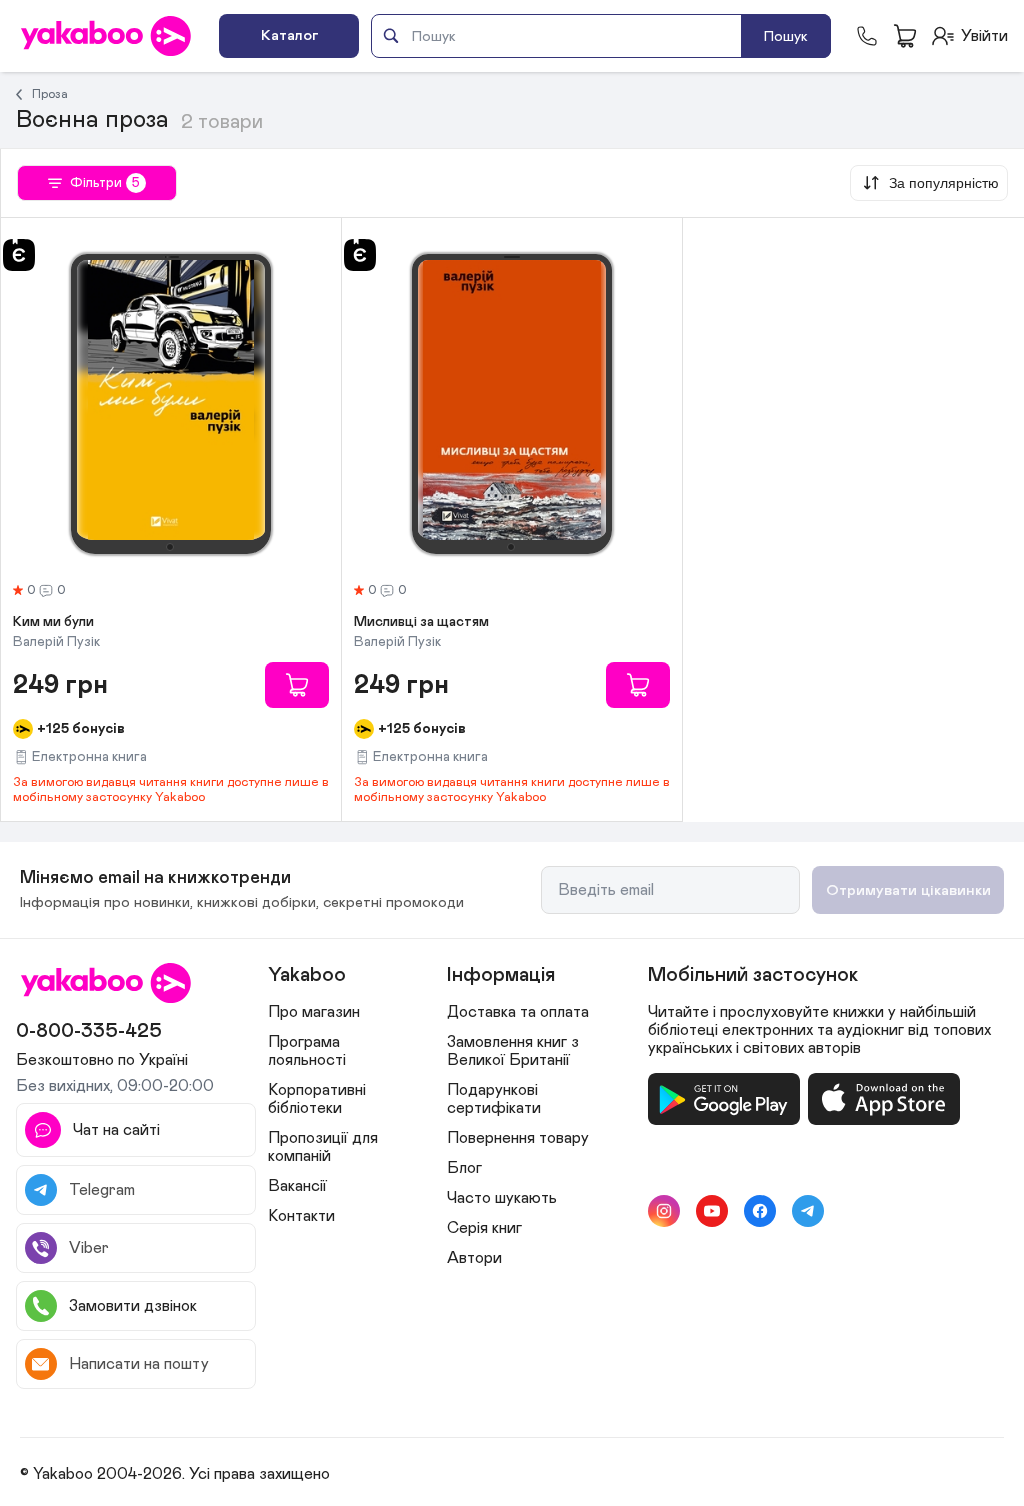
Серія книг (484, 1228)
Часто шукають (502, 1198)
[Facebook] (760, 1211)
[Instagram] (664, 1211)
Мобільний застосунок (753, 975)
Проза (50, 94)
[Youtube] (712, 1211)
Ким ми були (53, 622)
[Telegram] (808, 1211)
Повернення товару (518, 1138)
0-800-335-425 (89, 1031)
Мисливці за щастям (421, 622)
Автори (474, 1258)
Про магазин (314, 1012)
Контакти (301, 1216)
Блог (464, 1168)
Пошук (786, 36)
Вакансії (297, 1186)
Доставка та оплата (518, 1012)
